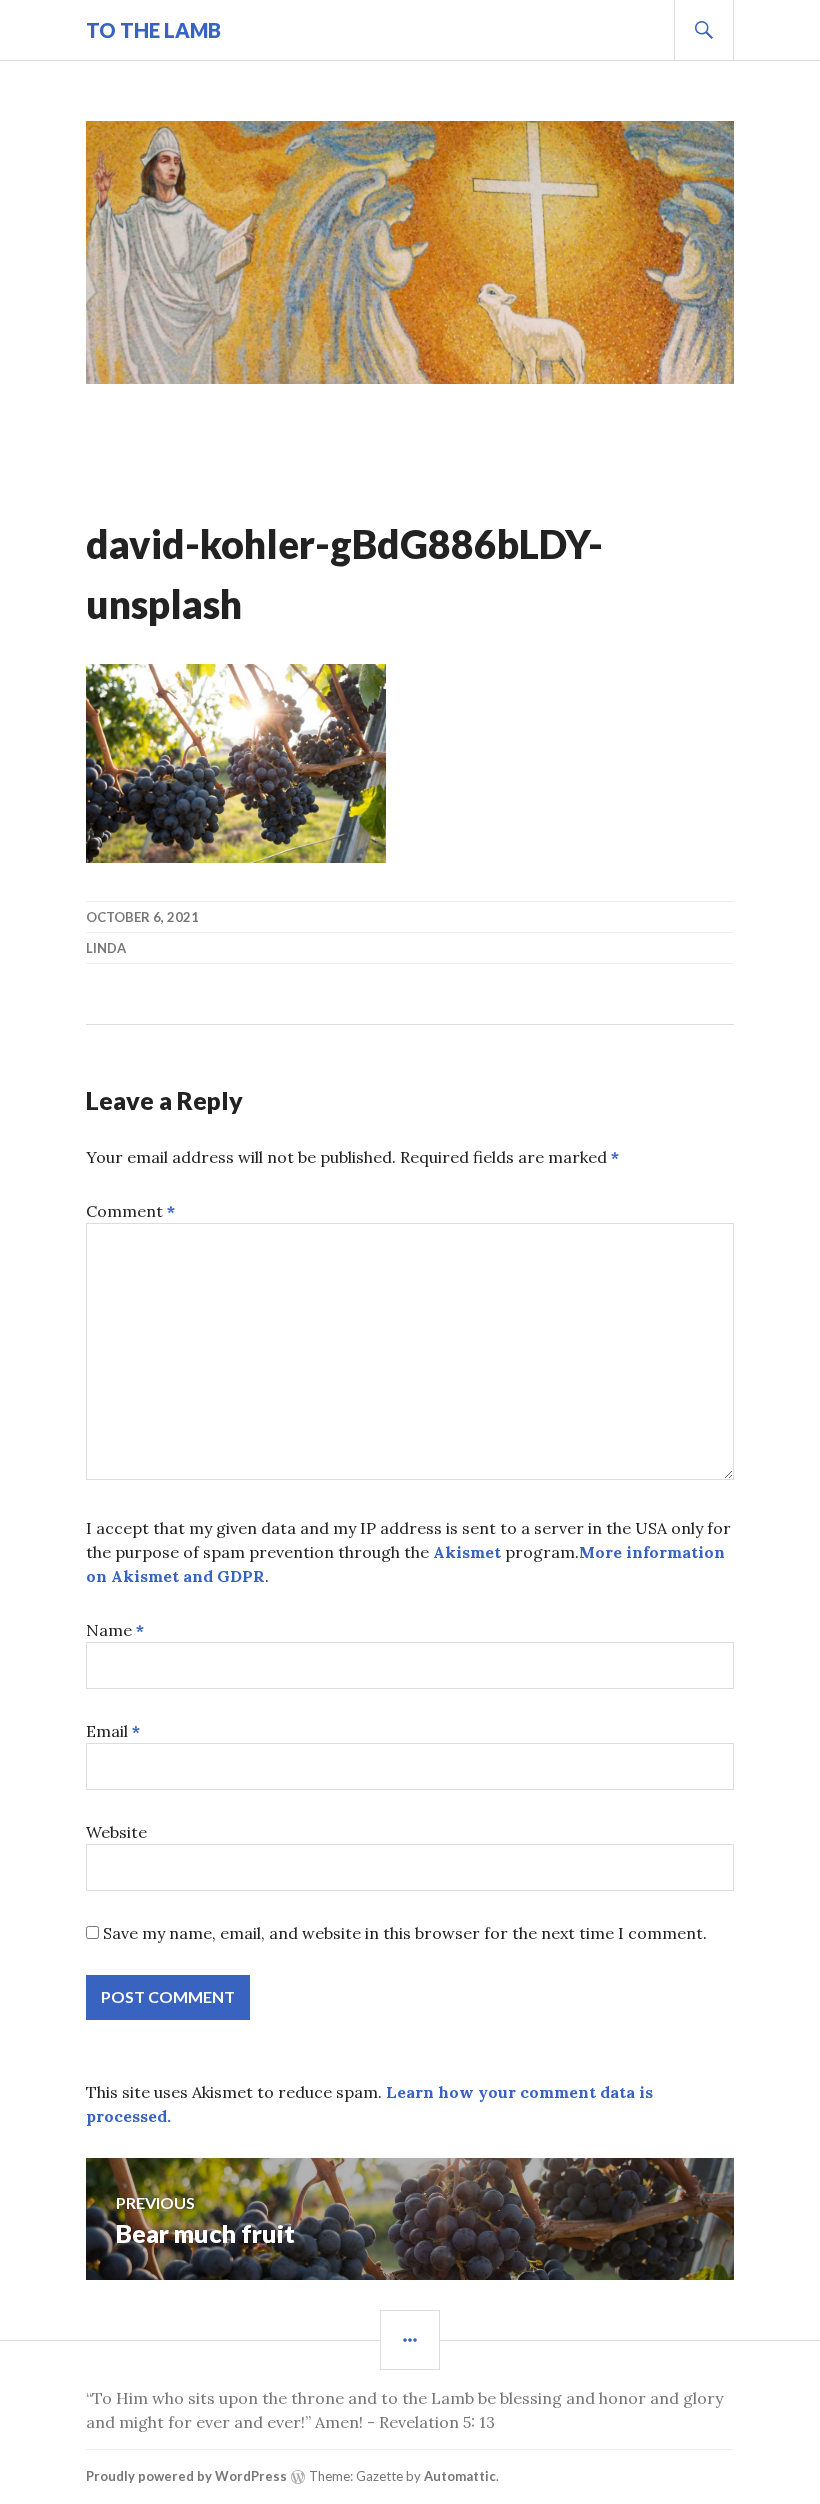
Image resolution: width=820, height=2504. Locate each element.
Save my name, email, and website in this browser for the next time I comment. (405, 1933)
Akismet (467, 1552)
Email (113, 1731)
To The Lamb (153, 30)
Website (116, 1832)
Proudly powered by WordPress (186, 2476)
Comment (130, 1211)
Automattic (460, 2476)
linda (106, 948)
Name (115, 1630)
